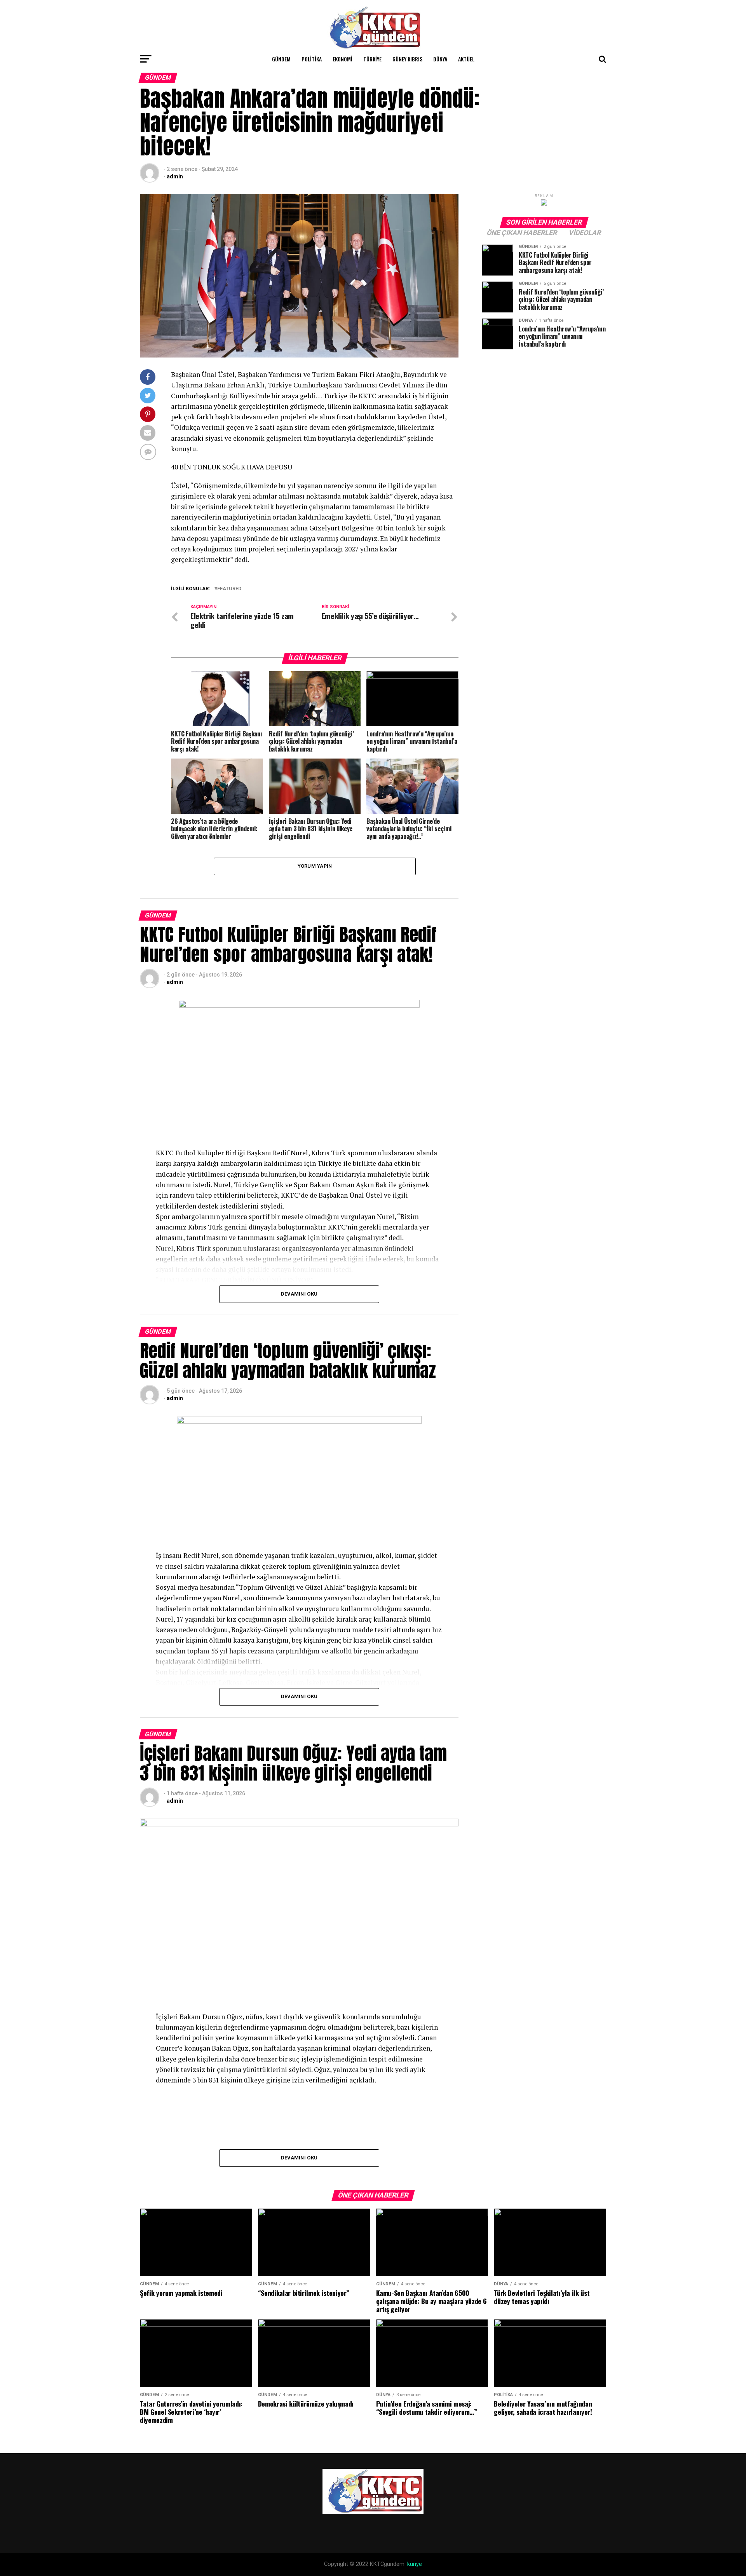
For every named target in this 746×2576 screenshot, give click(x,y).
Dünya (440, 59)
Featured (229, 589)
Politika (312, 59)
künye (415, 2564)
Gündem (281, 59)
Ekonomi (342, 59)
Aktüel (466, 59)
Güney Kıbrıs (407, 59)
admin (175, 176)
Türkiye (372, 59)
